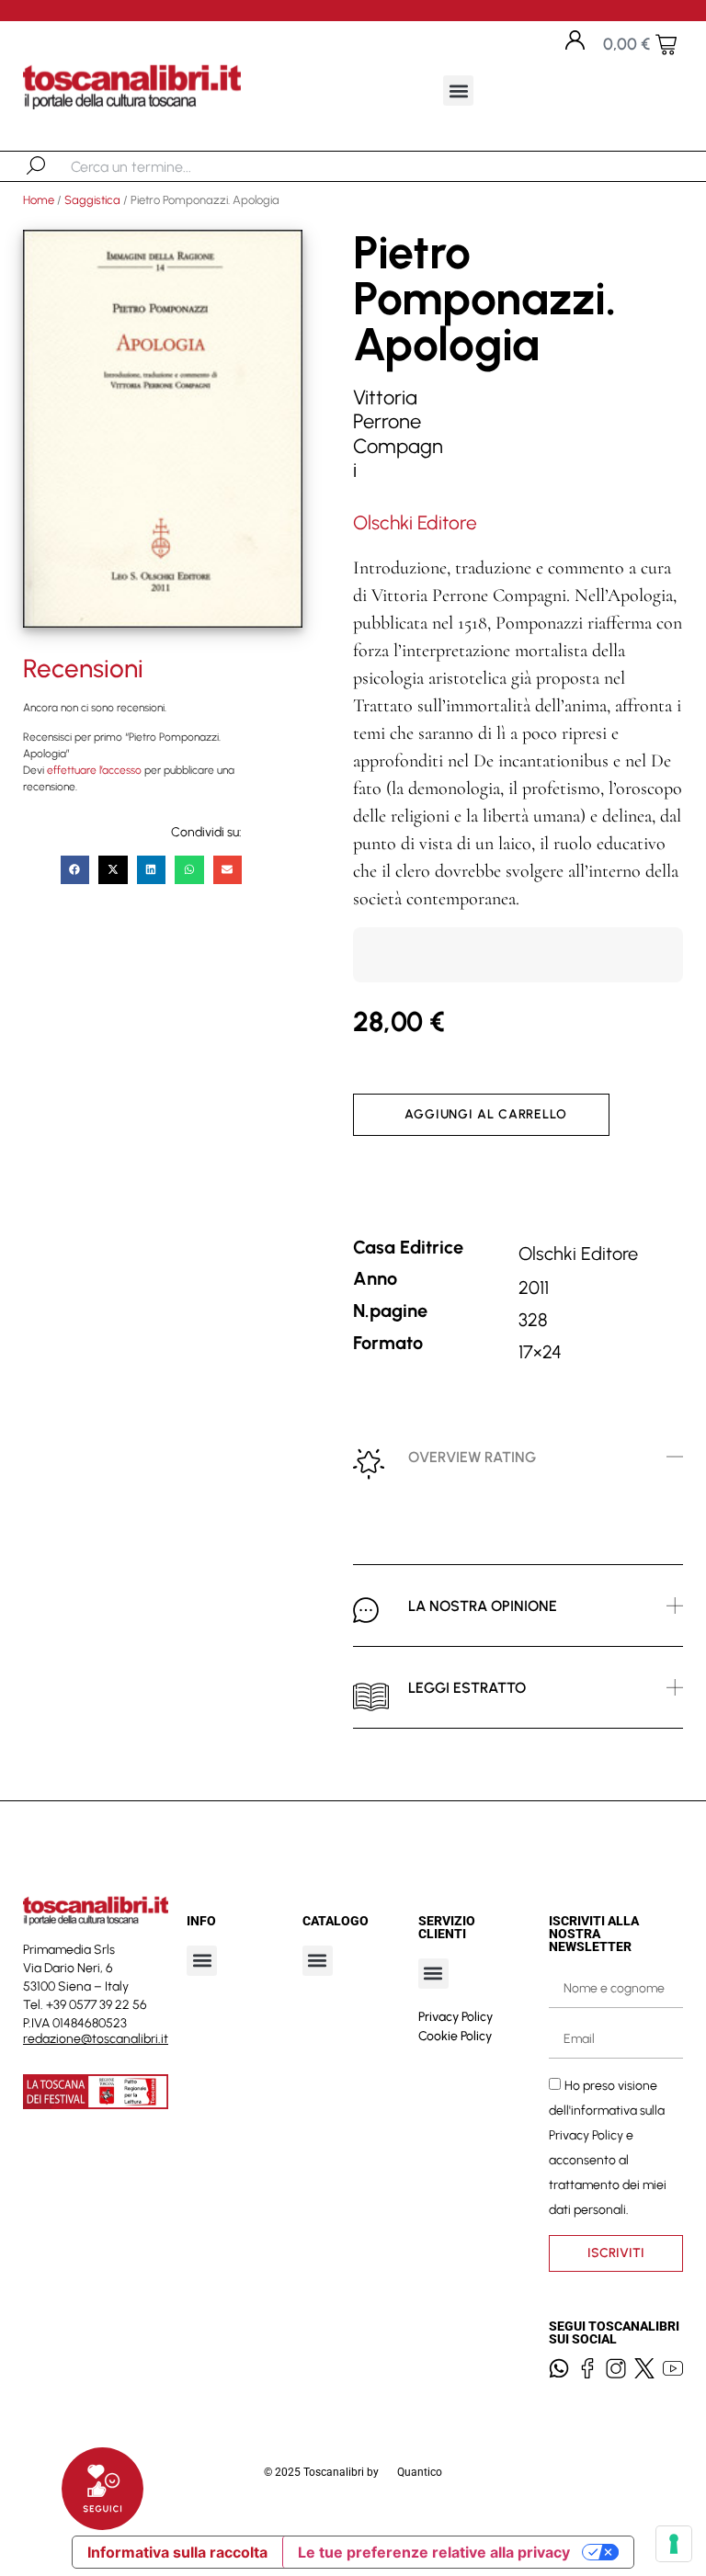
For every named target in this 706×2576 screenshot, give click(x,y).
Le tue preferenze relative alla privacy (434, 2552)
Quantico (420, 2472)
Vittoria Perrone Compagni (398, 434)
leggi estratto (467, 1688)
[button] (458, 91)
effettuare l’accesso (94, 770)
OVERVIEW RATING (472, 1457)
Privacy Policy (455, 2017)
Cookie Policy (455, 2036)
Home (39, 200)
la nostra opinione (483, 1606)
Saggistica (92, 200)
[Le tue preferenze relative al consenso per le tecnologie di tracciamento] (674, 2544)
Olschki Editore (415, 522)
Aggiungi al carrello (486, 1114)
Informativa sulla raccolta (177, 2552)
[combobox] (166, 166)
